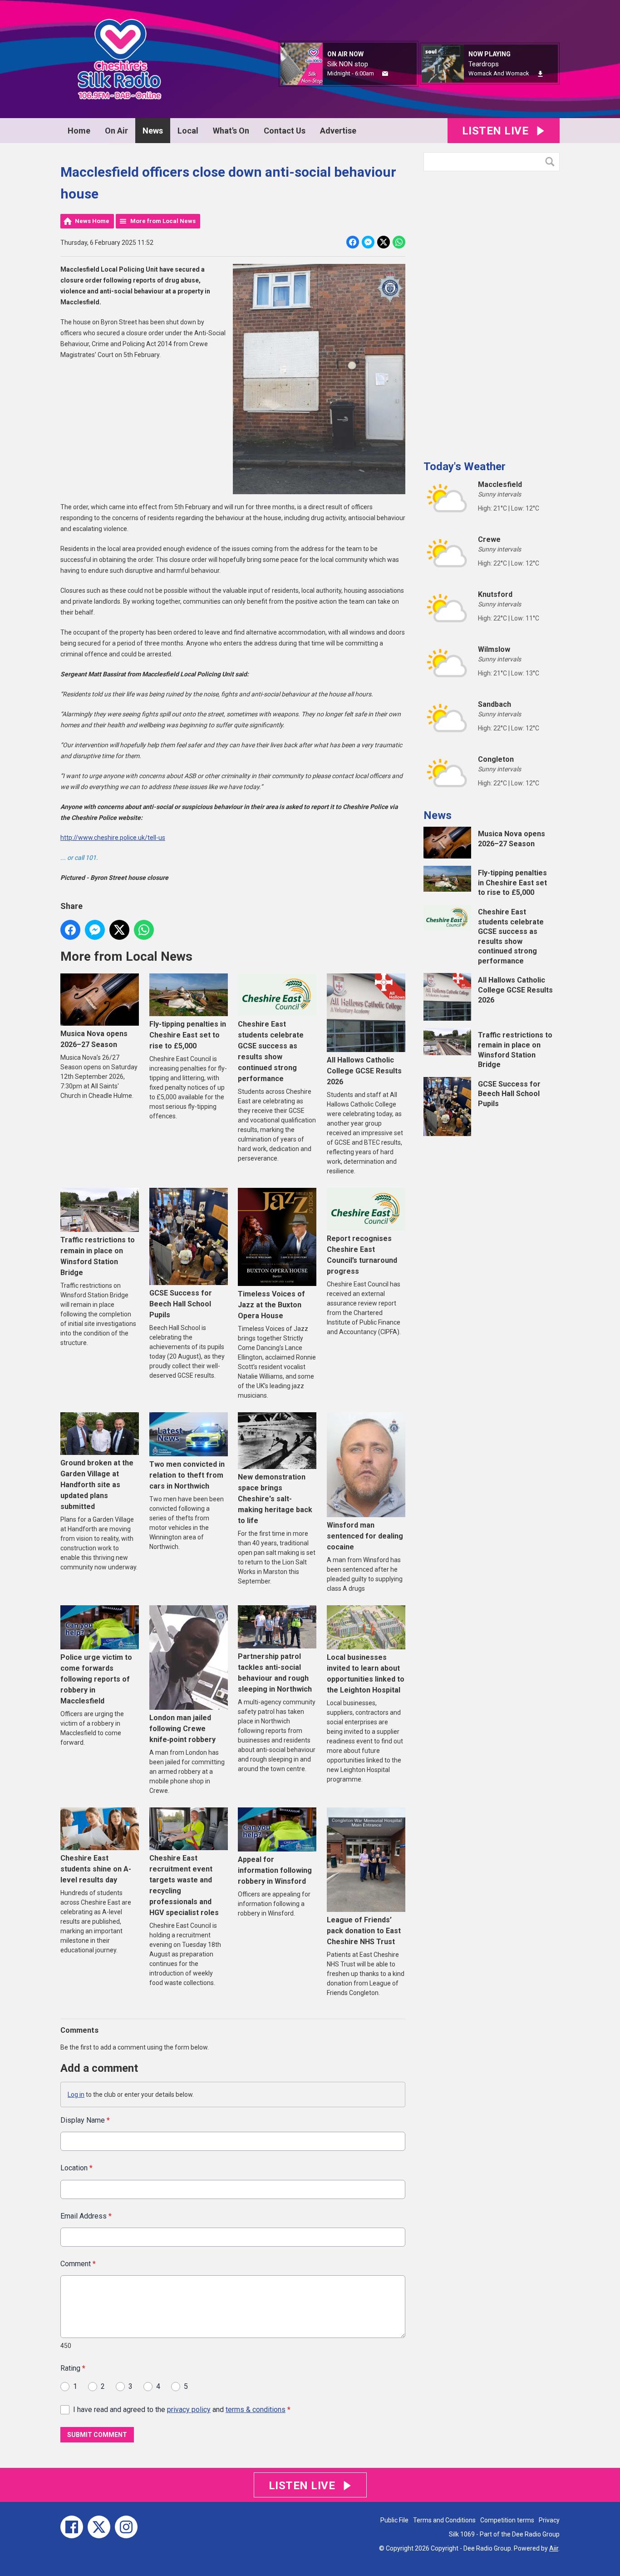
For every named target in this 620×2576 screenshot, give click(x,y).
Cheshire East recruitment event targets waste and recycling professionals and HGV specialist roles (184, 1885)
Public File (394, 2520)
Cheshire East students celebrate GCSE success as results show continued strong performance (271, 1051)
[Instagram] (126, 2527)
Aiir (554, 2548)
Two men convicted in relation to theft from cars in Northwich (187, 1475)
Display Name (85, 2120)
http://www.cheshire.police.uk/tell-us (113, 838)
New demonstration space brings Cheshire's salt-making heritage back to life (275, 1499)
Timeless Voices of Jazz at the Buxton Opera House (271, 1305)
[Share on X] (384, 242)
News (153, 131)
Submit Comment (97, 2435)
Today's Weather (465, 467)
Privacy (549, 2520)
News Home (92, 221)
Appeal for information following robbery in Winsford (275, 1870)
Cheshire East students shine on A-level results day (96, 1869)
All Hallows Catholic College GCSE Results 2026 (364, 1071)
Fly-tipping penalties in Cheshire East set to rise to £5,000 (188, 1035)
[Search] (552, 162)
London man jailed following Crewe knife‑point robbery (182, 1729)
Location (76, 2168)
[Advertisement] (492, 312)
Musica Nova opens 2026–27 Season (94, 1039)
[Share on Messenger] (368, 242)
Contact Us (285, 131)
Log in (76, 2095)
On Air (116, 131)
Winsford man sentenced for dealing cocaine (365, 1536)
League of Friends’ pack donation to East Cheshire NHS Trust (364, 1931)
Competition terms (507, 2520)
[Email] (385, 74)
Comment (78, 2264)
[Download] (540, 74)
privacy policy (189, 2410)
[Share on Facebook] (353, 242)
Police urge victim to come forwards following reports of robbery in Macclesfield (96, 1679)
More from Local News (163, 221)
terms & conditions (256, 2410)
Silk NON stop (348, 64)
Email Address (86, 2216)
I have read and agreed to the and (182, 2410)
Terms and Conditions (444, 2520)
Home (79, 131)
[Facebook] (72, 2527)
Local (188, 131)
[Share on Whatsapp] (399, 242)
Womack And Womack (499, 73)
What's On (231, 131)
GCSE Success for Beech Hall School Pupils (181, 1304)
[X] (99, 2527)
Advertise (338, 131)
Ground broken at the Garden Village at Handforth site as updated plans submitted (97, 1485)
